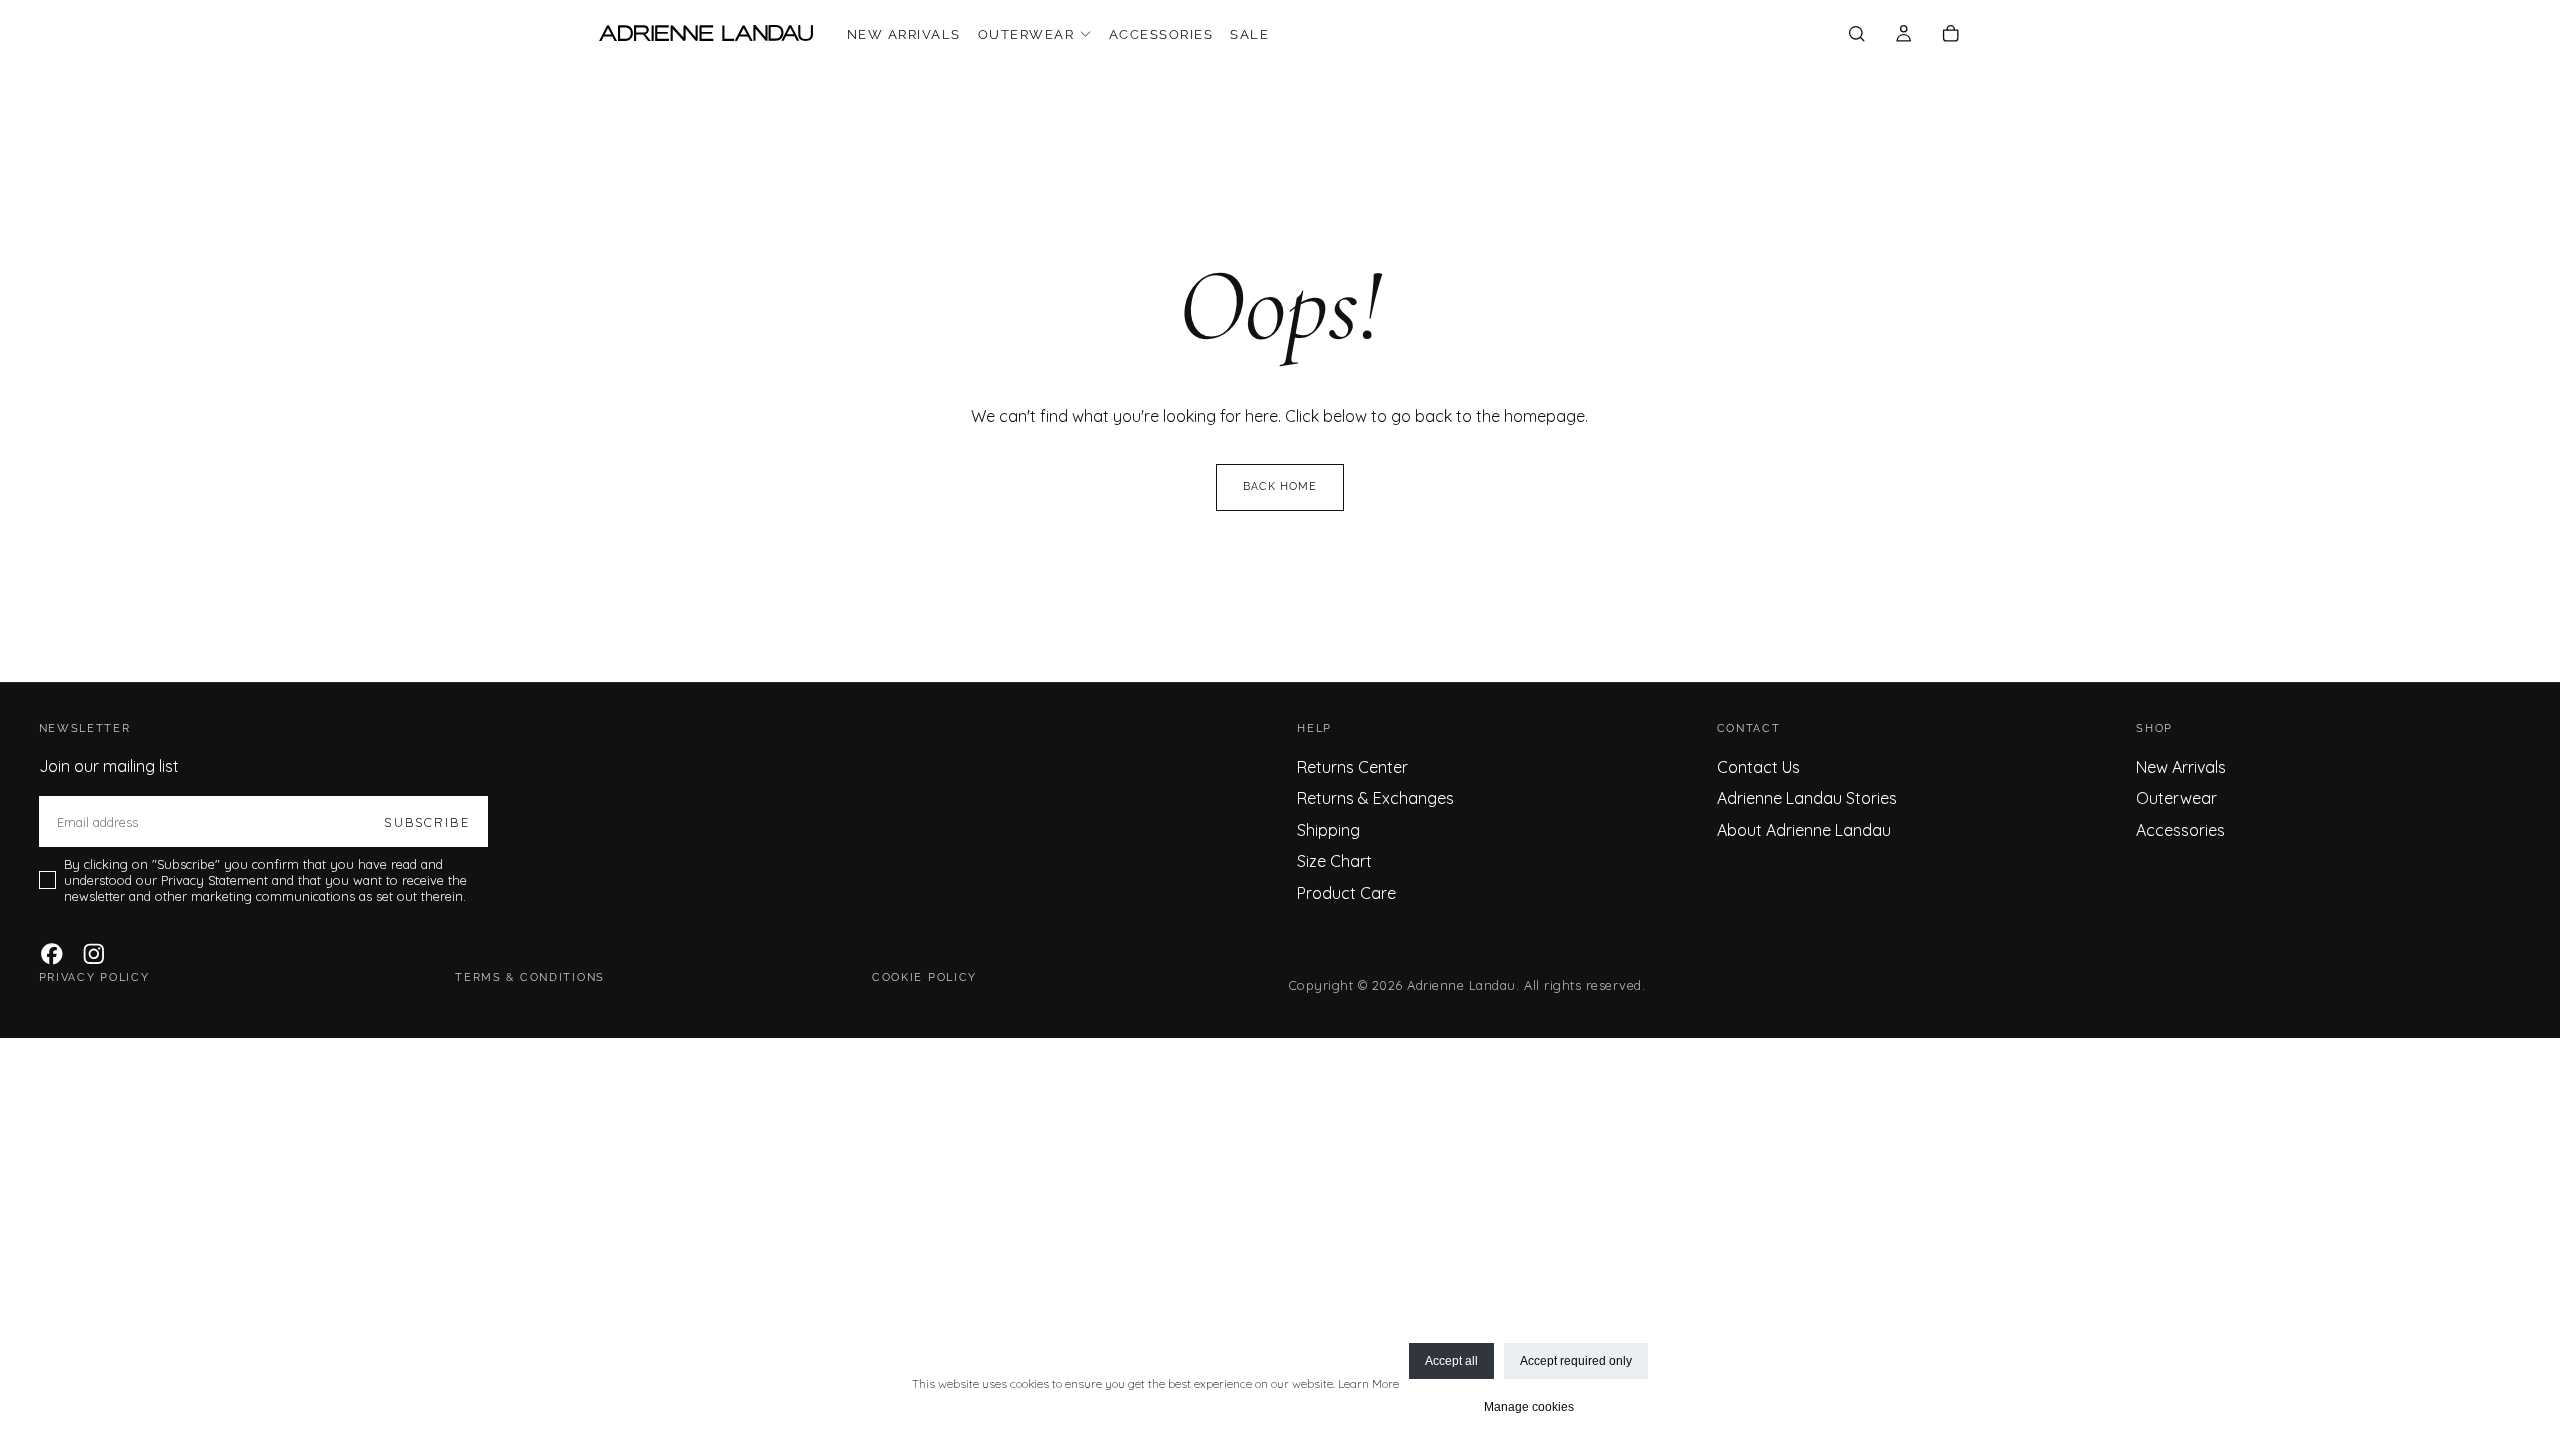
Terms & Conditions (530, 977)
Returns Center (1352, 767)
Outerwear (1026, 34)
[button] (1856, 35)
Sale (1249, 34)
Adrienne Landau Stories (1807, 798)
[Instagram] (94, 954)
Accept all (1451, 1361)
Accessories (1161, 34)
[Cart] (1950, 35)
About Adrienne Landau (1804, 830)
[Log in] (1903, 35)
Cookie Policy (924, 977)
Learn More (1368, 1383)
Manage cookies (1529, 1407)
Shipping (1328, 830)
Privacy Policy (94, 977)
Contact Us (1758, 767)
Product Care (1346, 893)
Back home (1280, 486)
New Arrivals (904, 34)
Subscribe (426, 822)
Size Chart (1334, 861)
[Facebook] (52, 954)
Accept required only (1576, 1361)
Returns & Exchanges (1375, 798)
